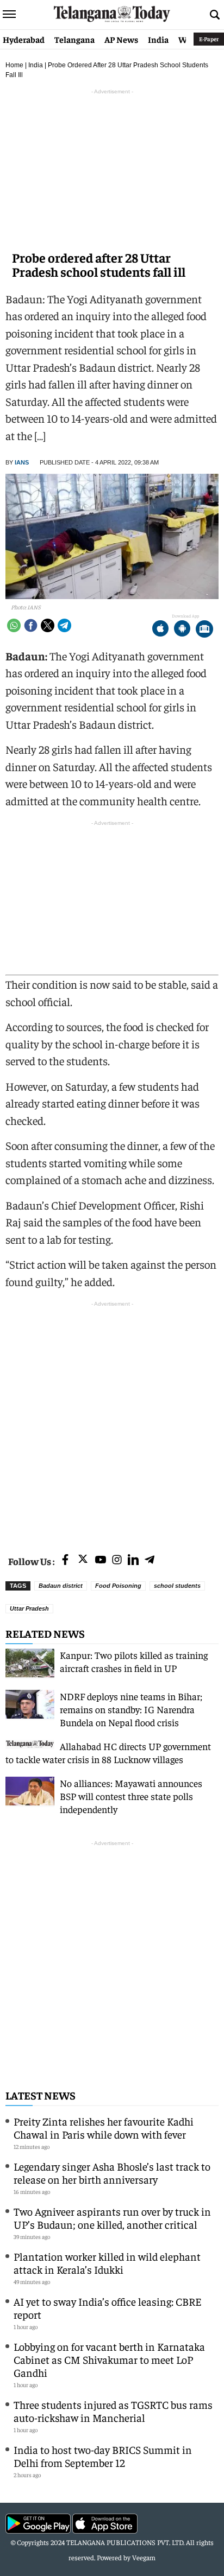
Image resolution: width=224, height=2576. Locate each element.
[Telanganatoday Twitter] (83, 1561)
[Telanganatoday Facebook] (65, 1560)
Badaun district (61, 1586)
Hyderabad (24, 39)
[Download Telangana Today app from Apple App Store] (160, 630)
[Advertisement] (112, 1421)
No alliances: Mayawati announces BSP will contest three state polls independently (131, 1796)
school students (177, 1586)
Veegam (144, 2557)
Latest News (41, 2095)
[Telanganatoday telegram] (150, 1560)
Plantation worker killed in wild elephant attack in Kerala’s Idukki (107, 2263)
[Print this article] (204, 630)
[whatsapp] (14, 625)
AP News (121, 39)
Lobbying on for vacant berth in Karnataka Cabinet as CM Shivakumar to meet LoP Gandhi (109, 2359)
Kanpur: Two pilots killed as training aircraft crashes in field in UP (134, 1661)
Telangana (74, 39)
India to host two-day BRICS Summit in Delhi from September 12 (103, 2456)
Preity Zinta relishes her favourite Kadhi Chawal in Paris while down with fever (104, 2127)
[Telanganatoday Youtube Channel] (101, 1560)
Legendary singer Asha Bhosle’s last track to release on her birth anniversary (112, 2173)
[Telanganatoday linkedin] (133, 1560)
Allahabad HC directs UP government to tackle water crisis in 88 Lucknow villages (108, 1753)
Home (14, 65)
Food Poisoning (118, 1586)
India (158, 39)
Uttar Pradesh (29, 1608)
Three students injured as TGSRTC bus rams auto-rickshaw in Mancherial (113, 2411)
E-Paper (209, 39)
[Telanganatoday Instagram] (117, 1560)
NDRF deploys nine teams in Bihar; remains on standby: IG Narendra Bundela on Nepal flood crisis (131, 1709)
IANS (22, 462)
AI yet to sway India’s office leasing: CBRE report (107, 2308)
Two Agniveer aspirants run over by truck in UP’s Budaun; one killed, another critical (112, 2218)
